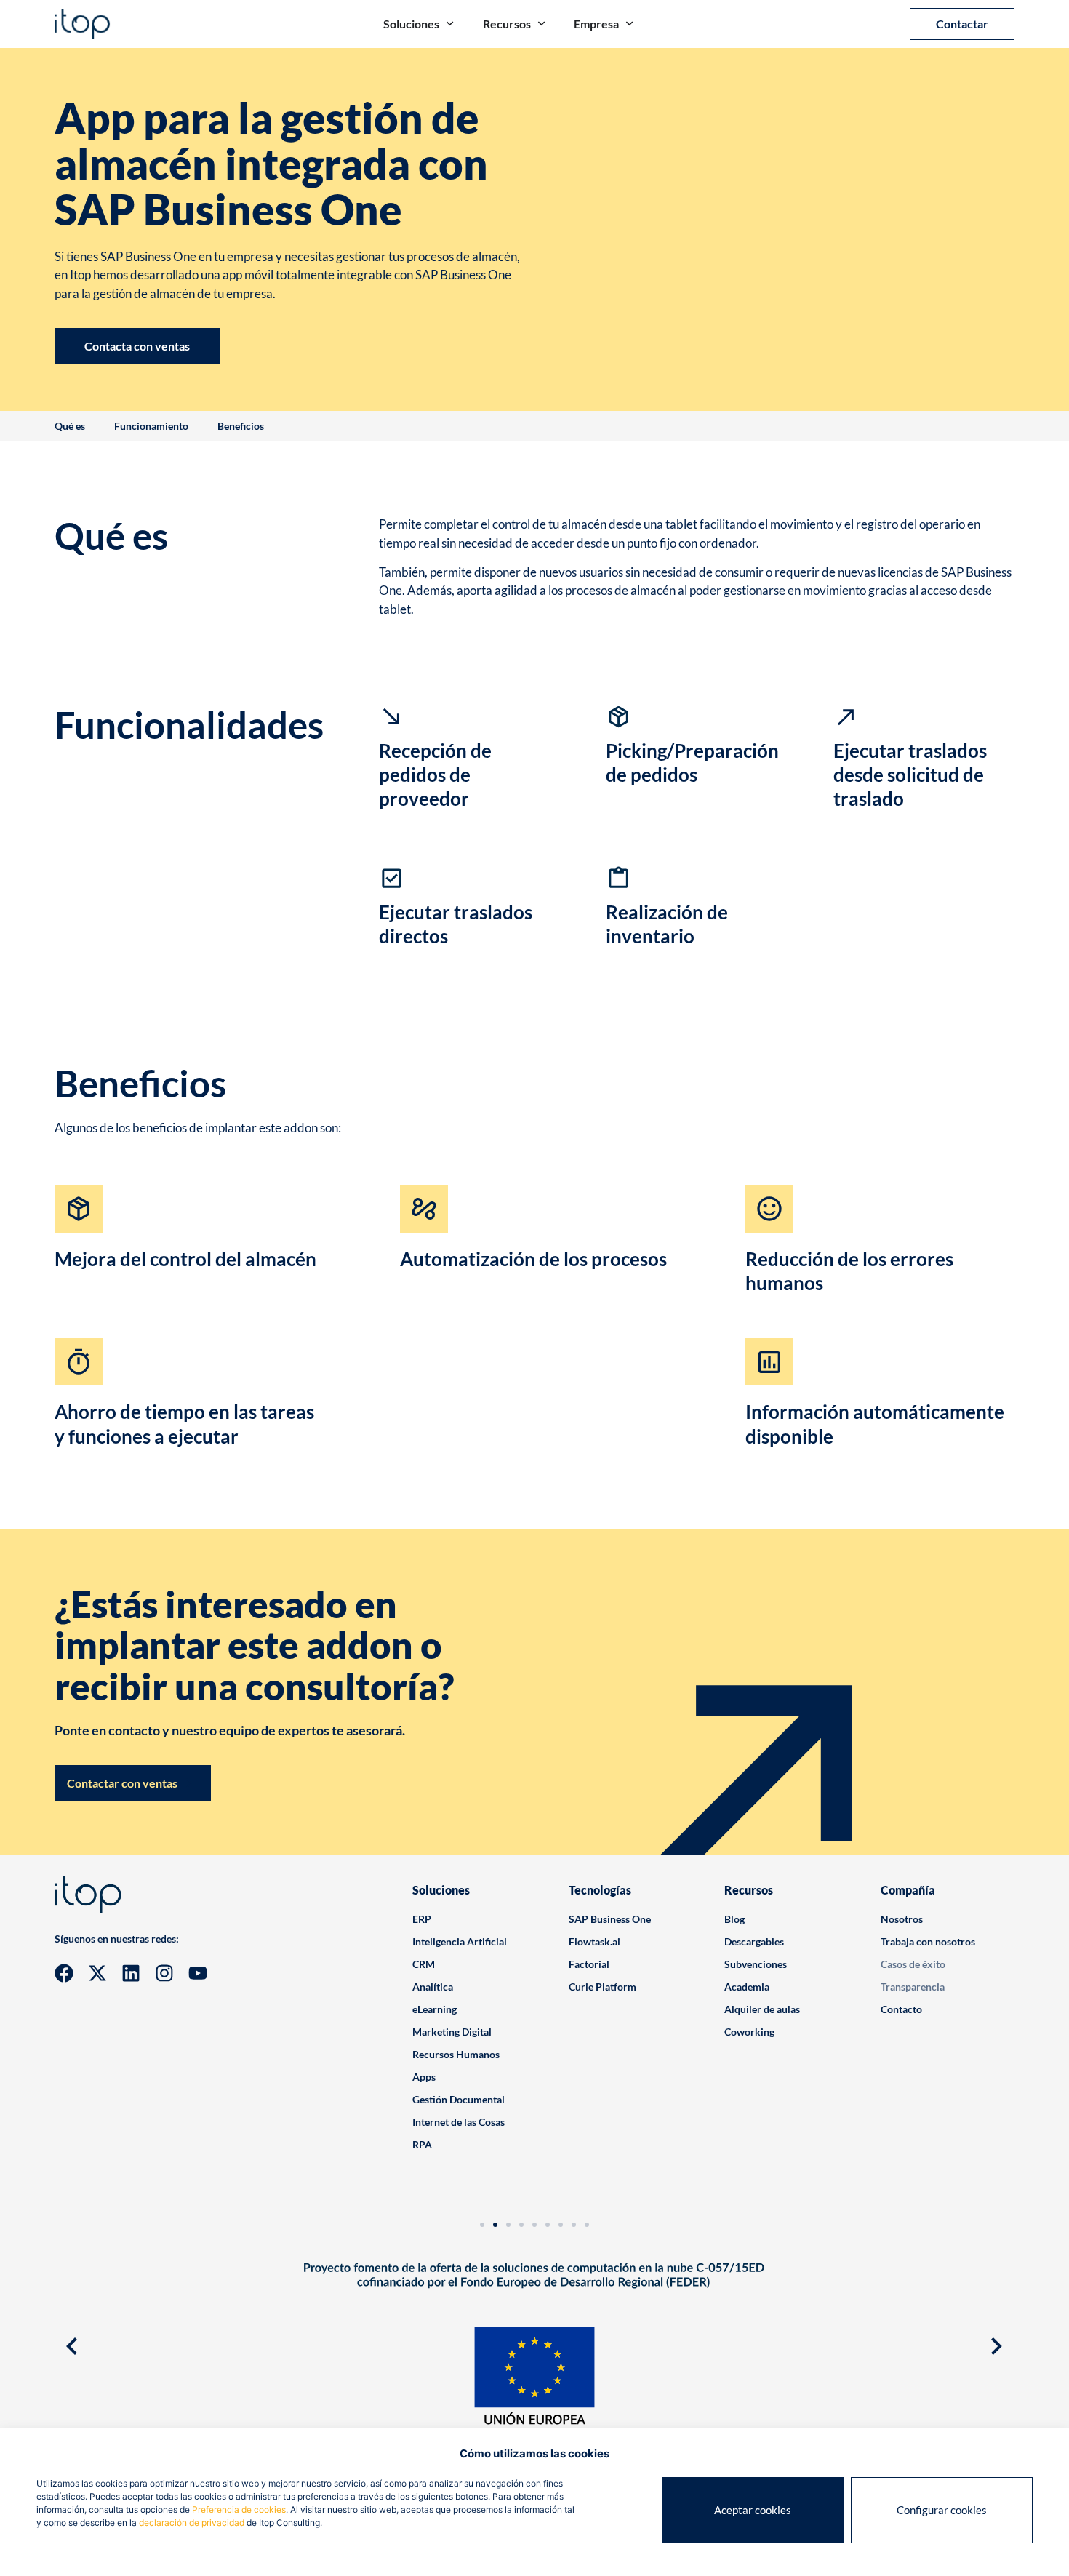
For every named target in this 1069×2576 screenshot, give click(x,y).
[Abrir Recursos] (541, 24)
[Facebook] (64, 1973)
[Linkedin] (131, 1973)
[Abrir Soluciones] (450, 24)
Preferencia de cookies (239, 2509)
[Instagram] (164, 1973)
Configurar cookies (942, 2510)
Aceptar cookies (753, 2510)
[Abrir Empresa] (629, 24)
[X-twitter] (97, 1973)
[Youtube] (198, 1973)
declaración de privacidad (192, 2523)
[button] (72, 2346)
